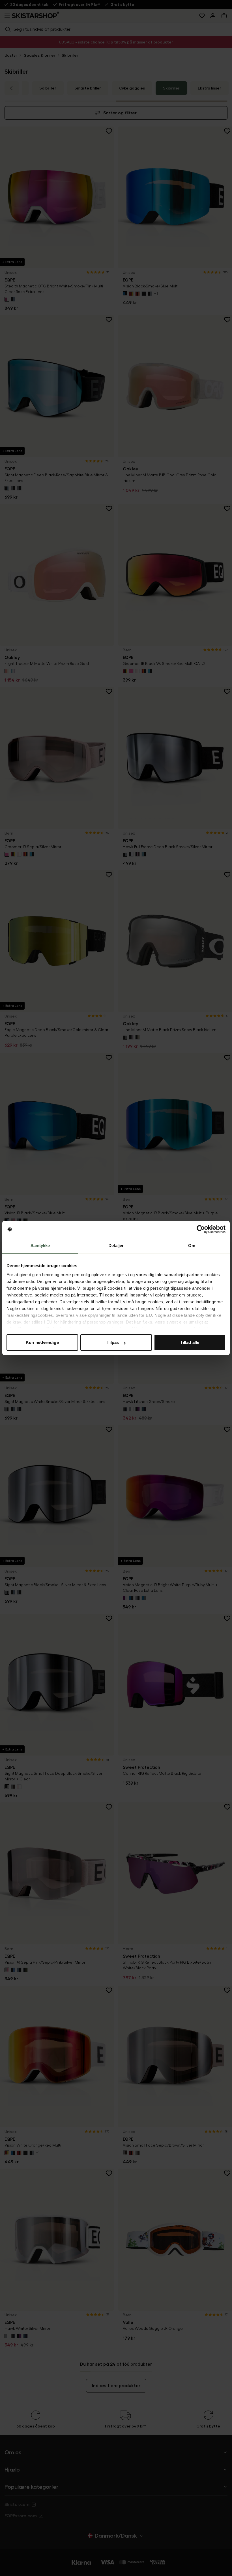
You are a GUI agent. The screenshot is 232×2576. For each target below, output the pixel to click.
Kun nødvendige (42, 1342)
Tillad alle (190, 1342)
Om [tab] (192, 1246)
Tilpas (113, 1342)
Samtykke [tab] (40, 1246)
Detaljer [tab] (116, 1246)
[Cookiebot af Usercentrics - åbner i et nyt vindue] (201, 1229)
